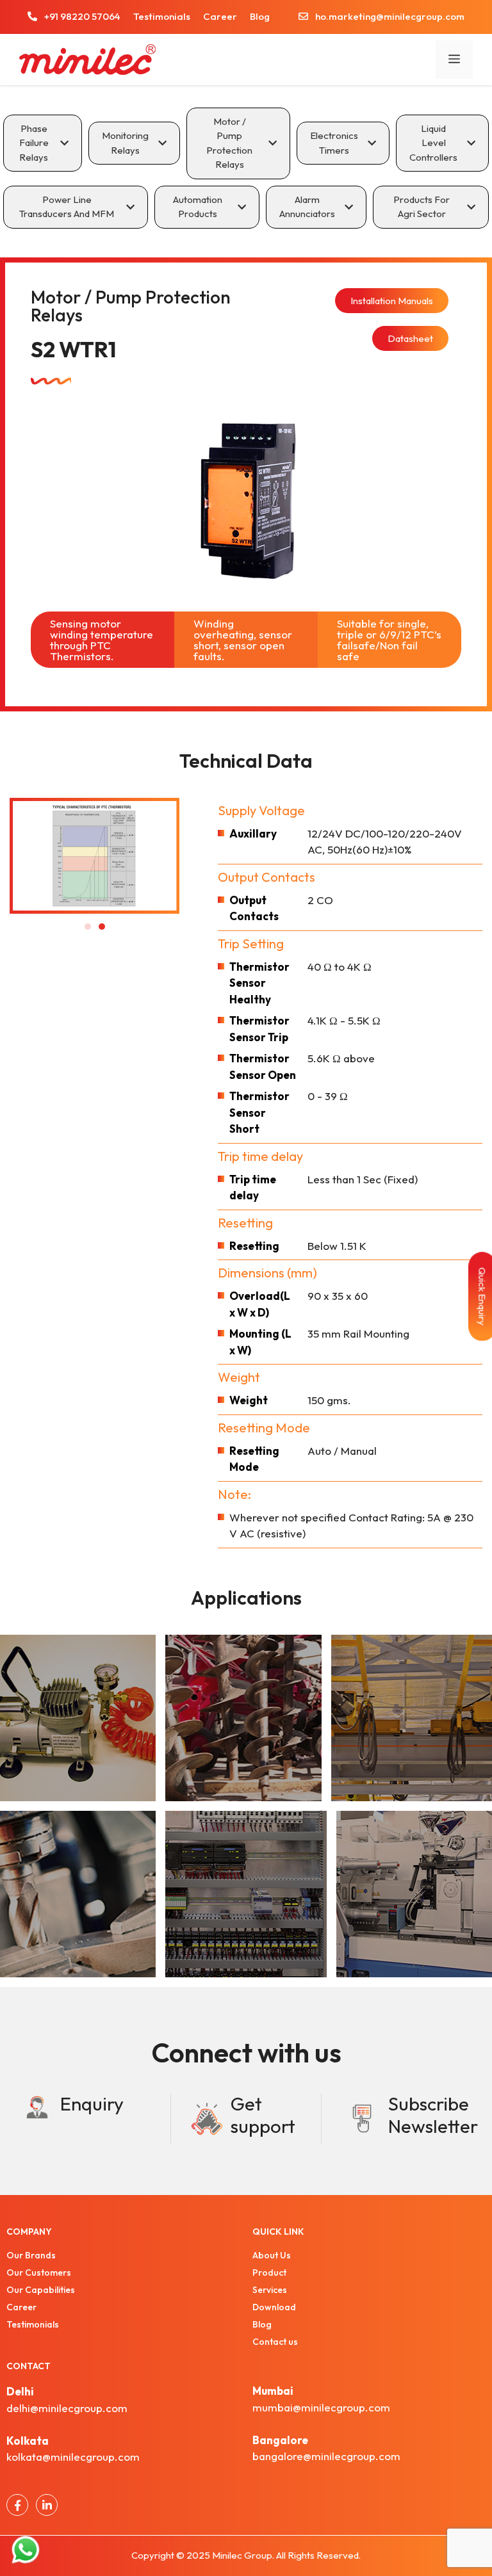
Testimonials (162, 16)
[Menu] (454, 60)
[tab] (43, 143)
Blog (260, 16)
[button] (88, 927)
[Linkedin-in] (47, 2505)
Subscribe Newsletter (433, 2115)
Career (220, 16)
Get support (263, 2115)
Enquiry (92, 2104)
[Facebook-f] (17, 2505)
